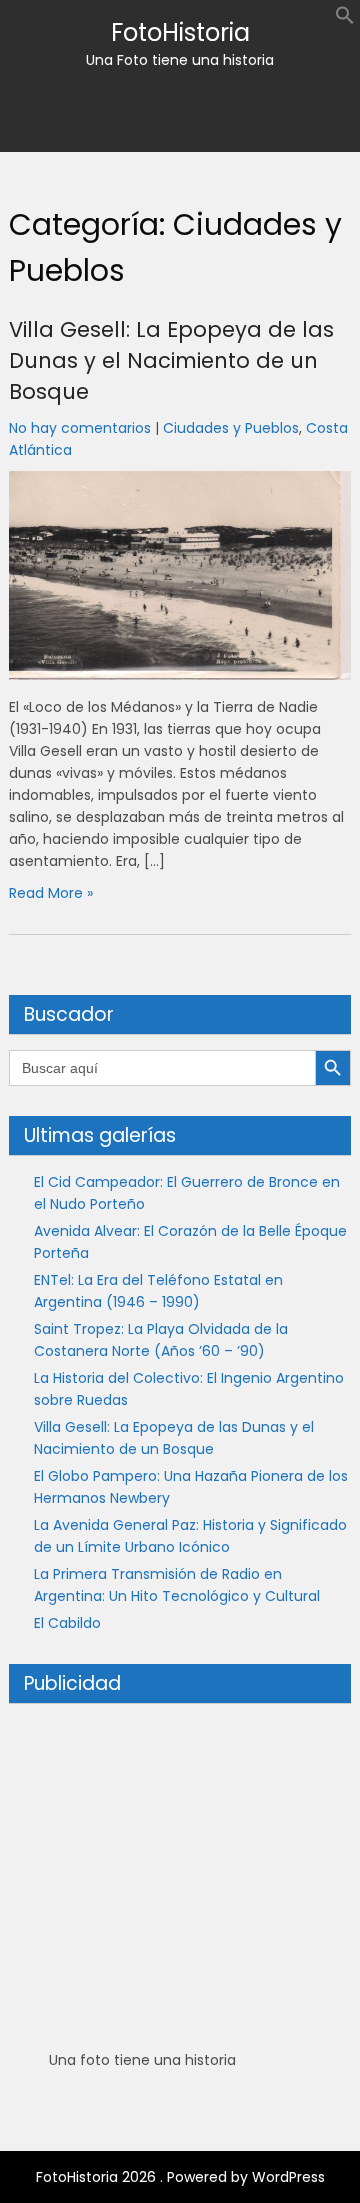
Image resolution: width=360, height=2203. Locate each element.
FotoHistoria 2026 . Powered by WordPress (180, 2177)
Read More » (51, 893)
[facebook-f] (162, 116)
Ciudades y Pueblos (231, 428)
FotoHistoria (180, 32)
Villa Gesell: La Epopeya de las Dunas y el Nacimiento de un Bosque (171, 360)
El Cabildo (67, 1623)
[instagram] (198, 116)
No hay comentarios (80, 428)
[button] (345, 20)
